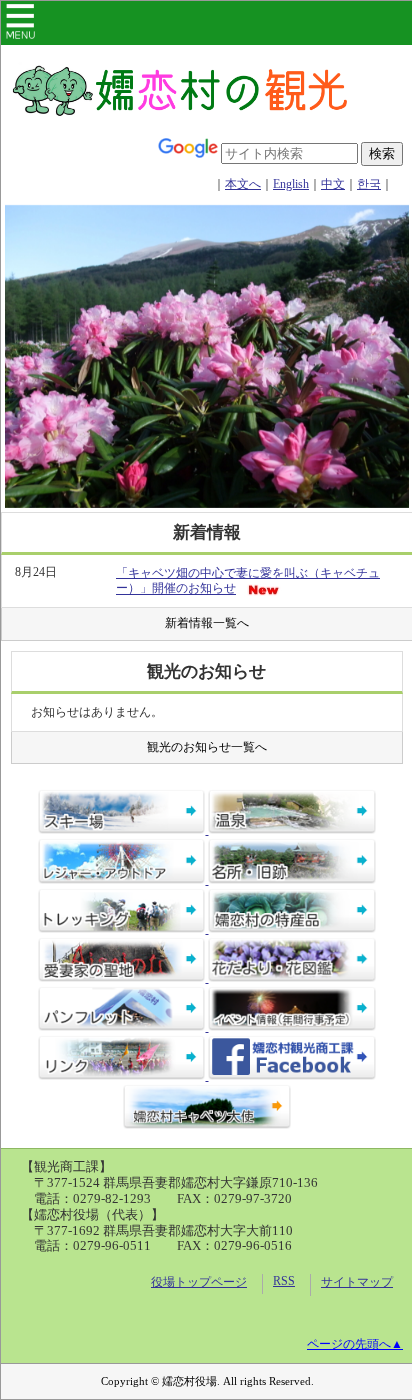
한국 (369, 184)
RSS (284, 1281)
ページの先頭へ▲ (355, 1344)
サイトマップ (357, 1282)
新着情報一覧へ (207, 623)
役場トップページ (199, 1282)
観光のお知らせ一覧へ (207, 747)
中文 (333, 184)
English (291, 184)
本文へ (243, 184)
